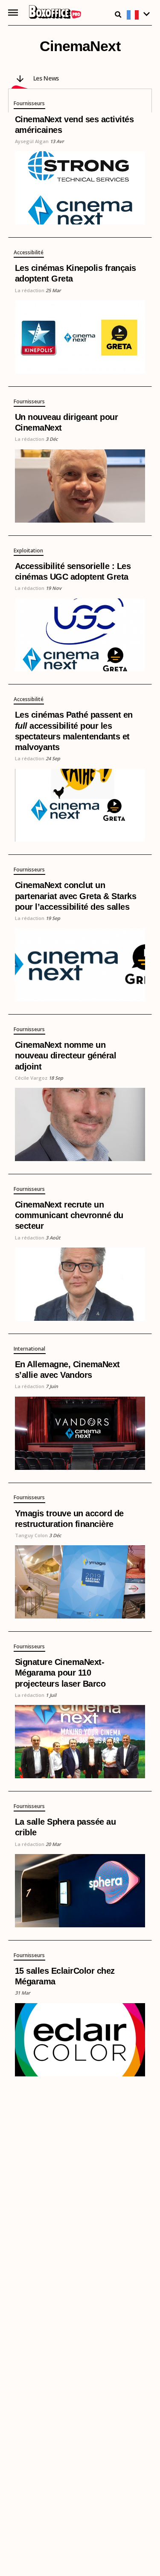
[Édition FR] (139, 15)
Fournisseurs (29, 104)
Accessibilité (29, 253)
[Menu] (13, 13)
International (29, 1349)
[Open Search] (118, 14)
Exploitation (28, 551)
